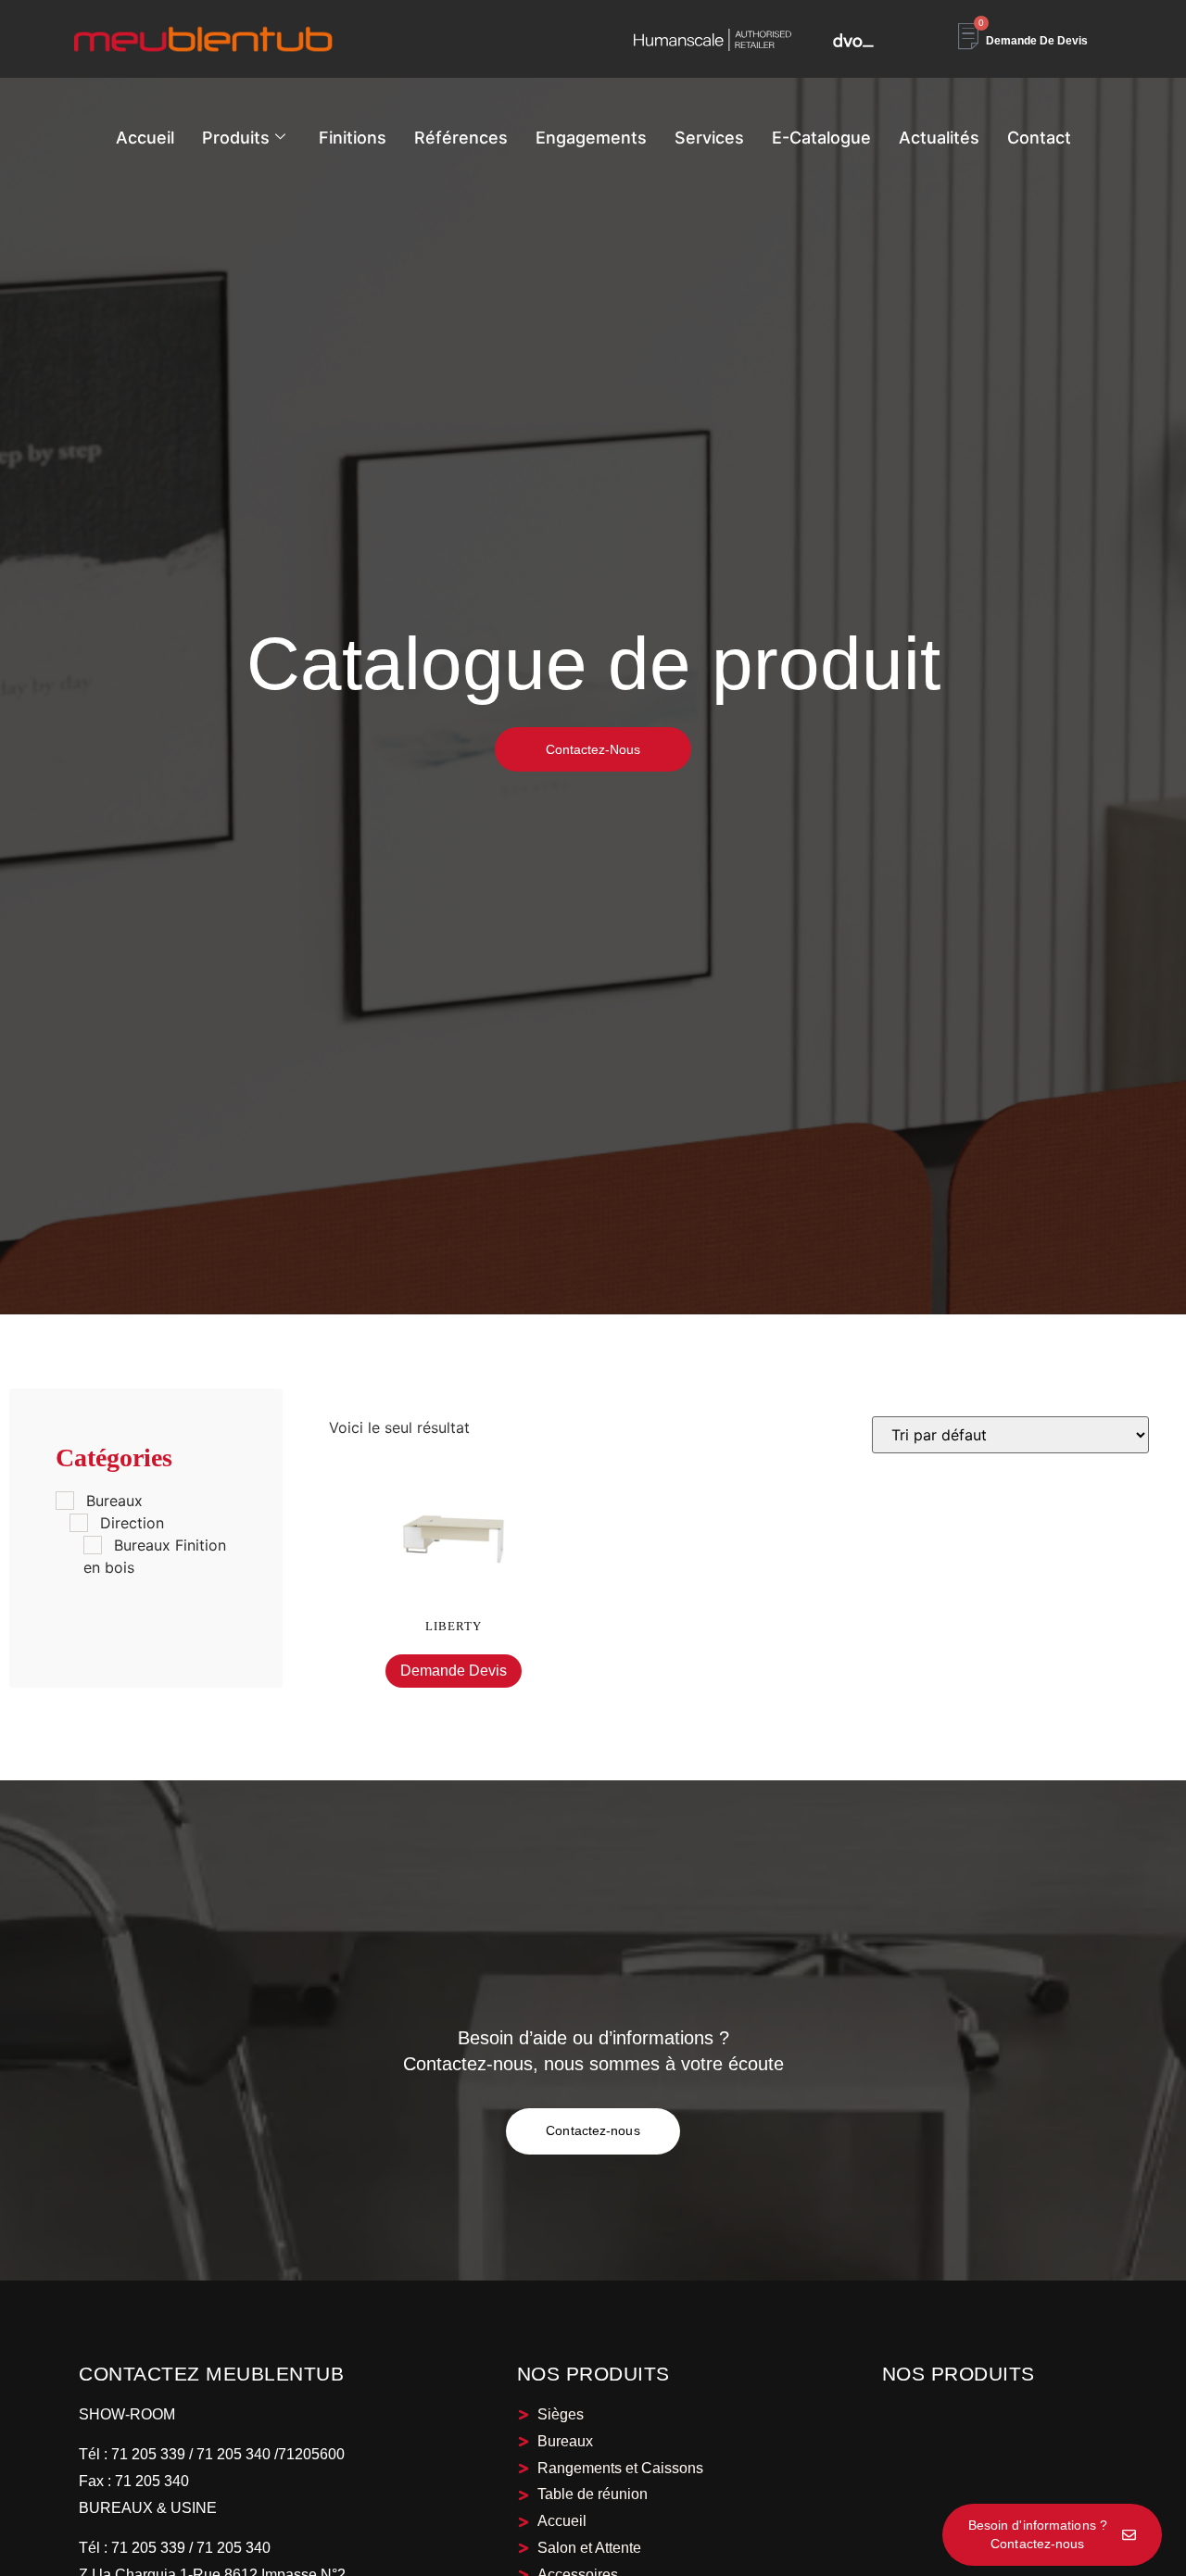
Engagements (591, 138)
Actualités (939, 138)
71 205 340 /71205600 (271, 2454)
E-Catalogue (821, 138)
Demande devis (454, 1671)
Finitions (353, 138)
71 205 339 (146, 2454)
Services (709, 138)
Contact (1039, 138)
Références (461, 138)
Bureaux (114, 1501)
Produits (236, 138)
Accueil (145, 138)
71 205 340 (150, 2481)
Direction (132, 1523)
